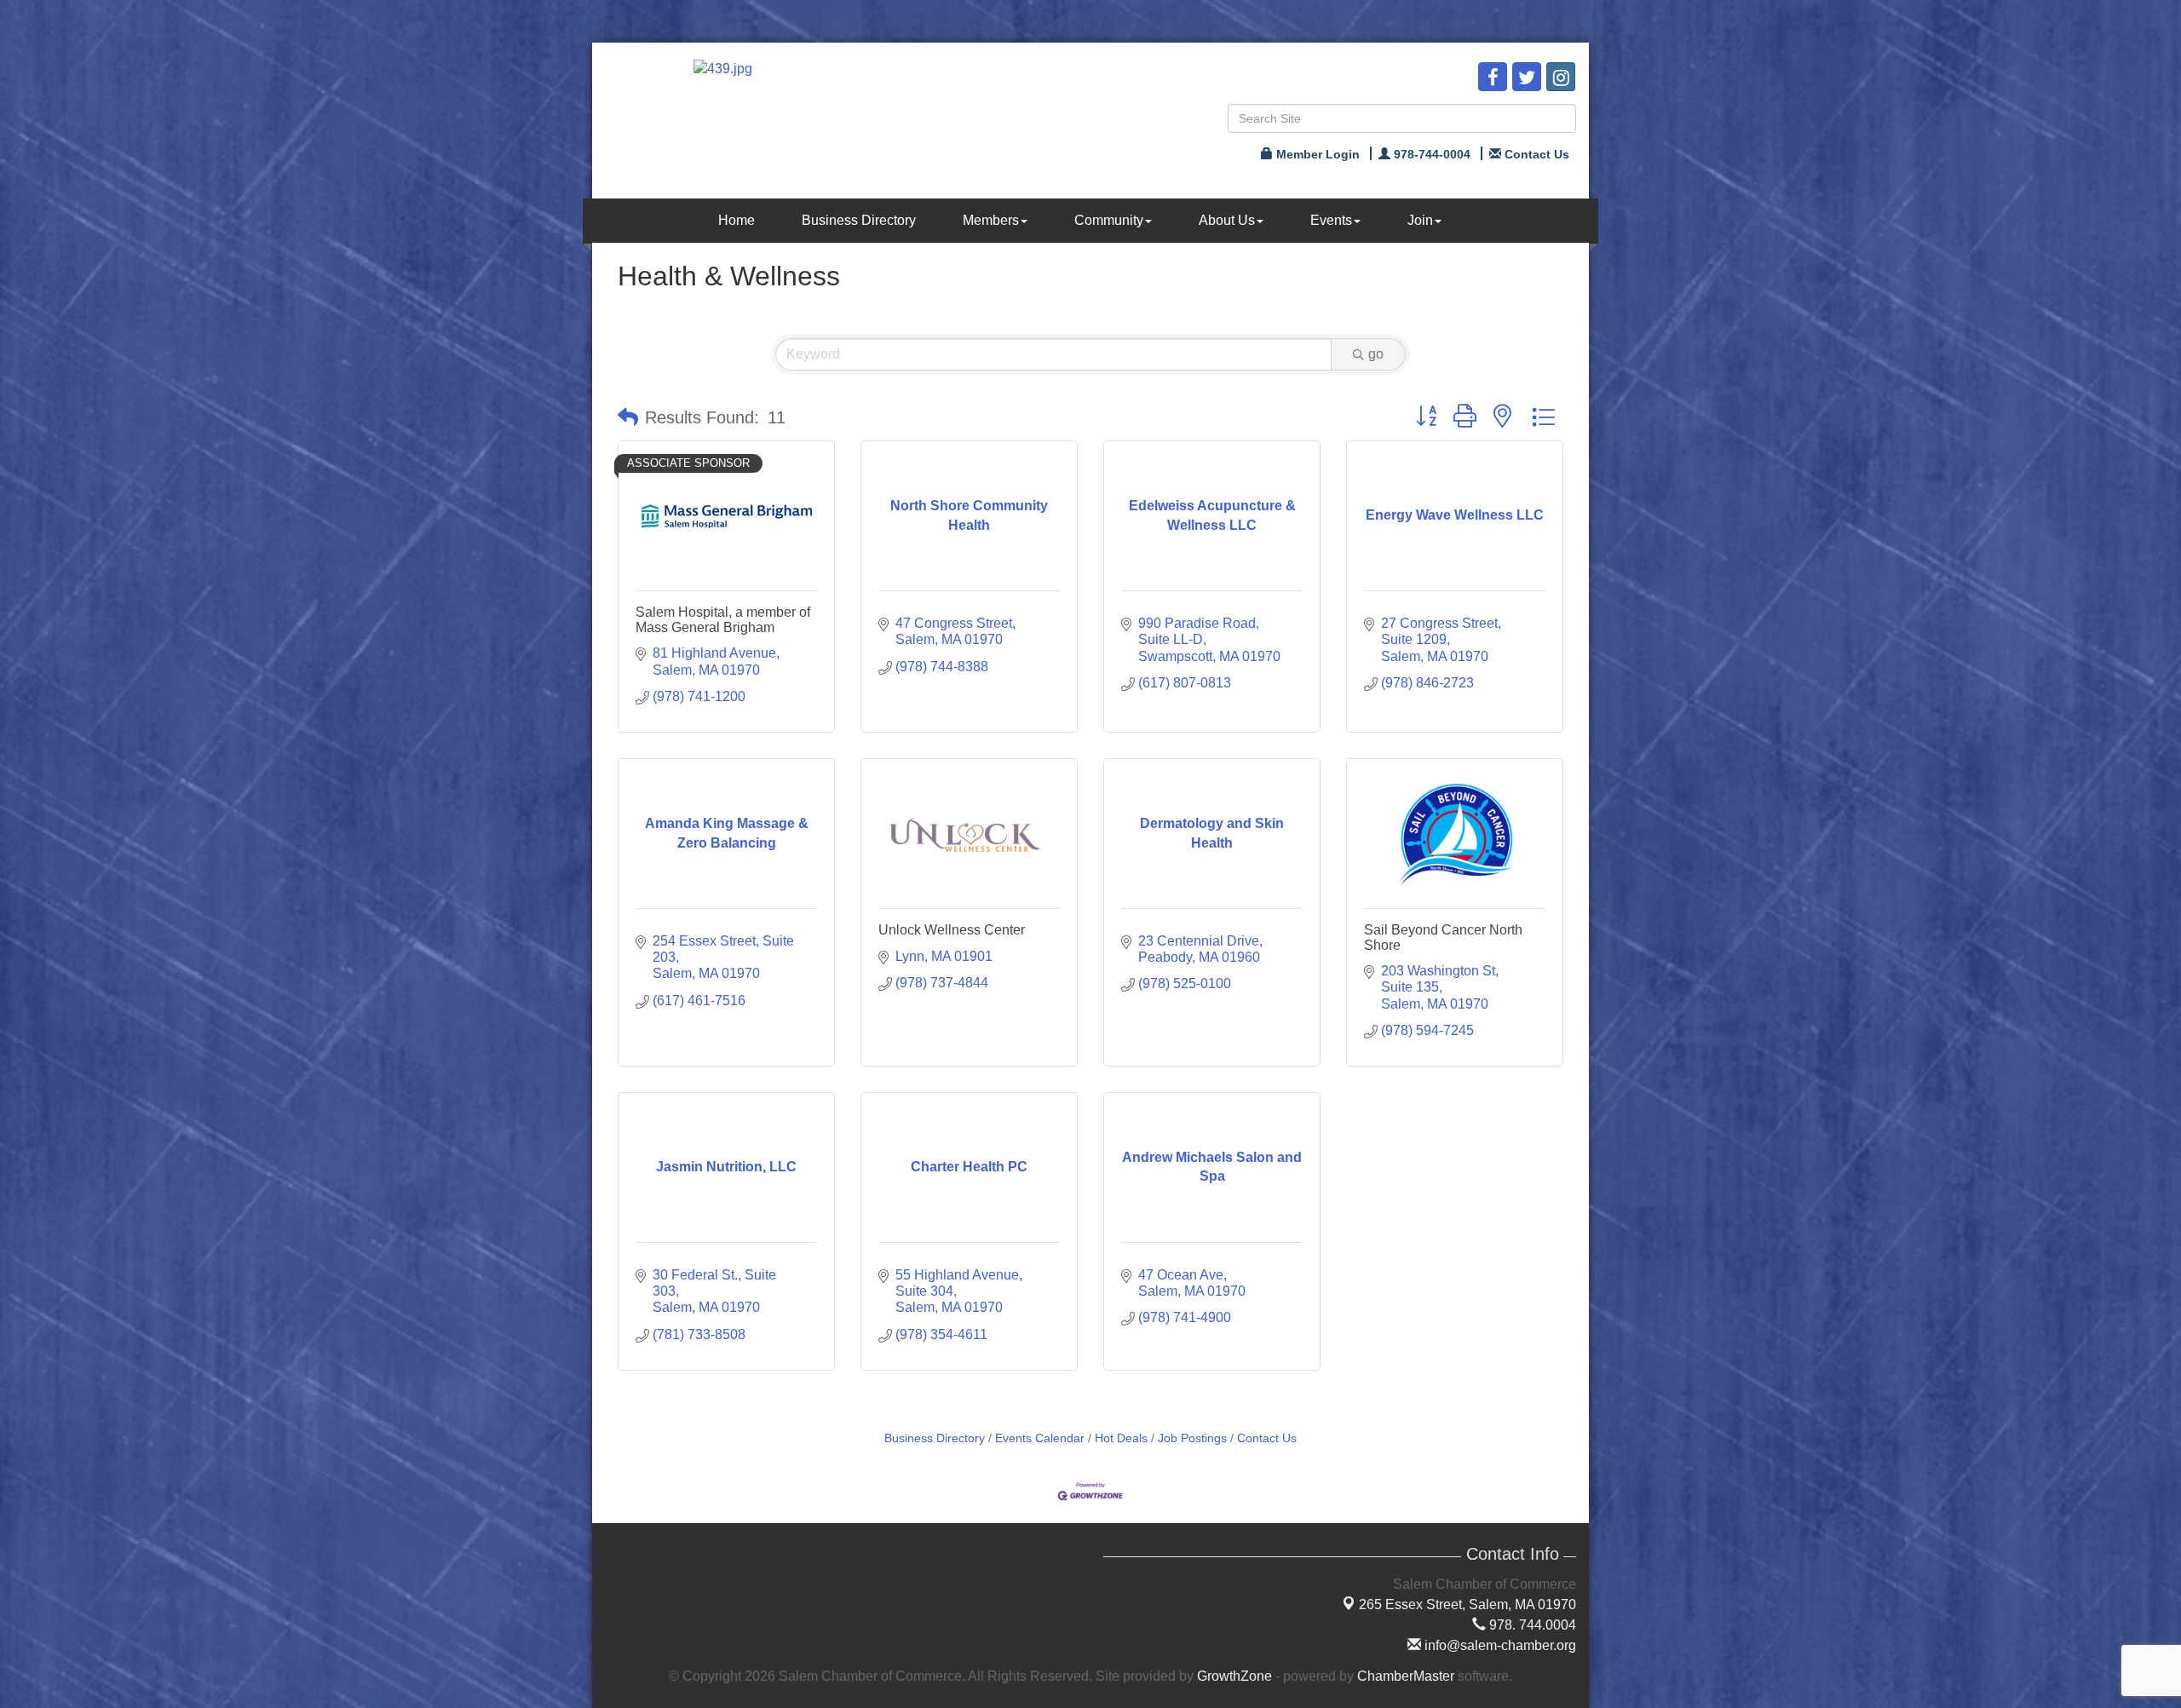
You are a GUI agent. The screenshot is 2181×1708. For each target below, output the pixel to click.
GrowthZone (1234, 1676)
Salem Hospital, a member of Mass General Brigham (723, 620)
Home (737, 220)
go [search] (1376, 354)
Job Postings (1192, 1438)
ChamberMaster (1406, 1676)
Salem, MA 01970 (1467, 1604)
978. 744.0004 (1531, 1625)
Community (1109, 220)
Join (1420, 220)
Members (991, 220)
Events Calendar (1040, 1438)
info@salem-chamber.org (1499, 1645)
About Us (1227, 220)
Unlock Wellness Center (952, 930)
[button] (628, 417)
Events (1331, 220)
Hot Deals (1121, 1438)
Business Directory (859, 220)
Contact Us (1267, 1438)
